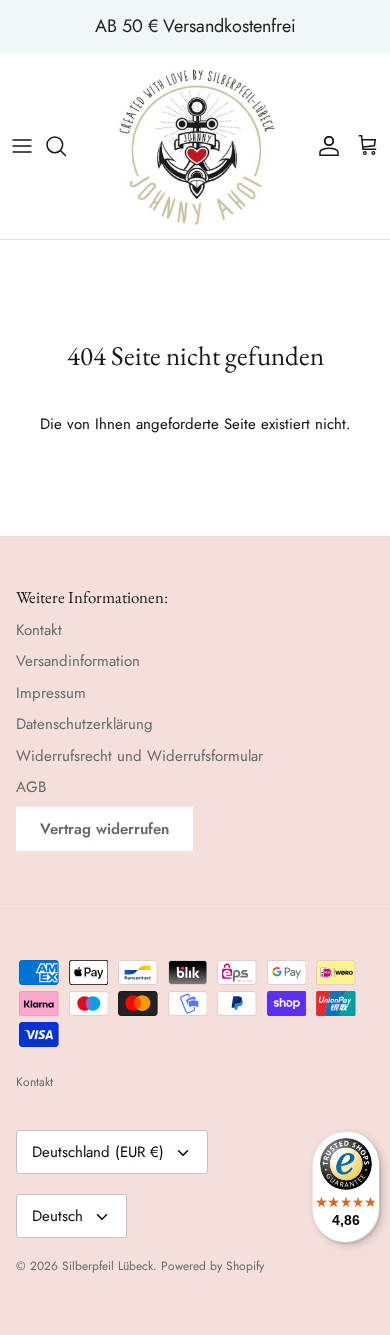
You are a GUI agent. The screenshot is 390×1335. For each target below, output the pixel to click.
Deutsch (57, 1216)
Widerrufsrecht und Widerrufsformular (139, 756)
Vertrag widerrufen (104, 829)
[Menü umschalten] (22, 146)
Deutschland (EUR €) (98, 1152)
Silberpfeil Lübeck (107, 1266)
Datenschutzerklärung (84, 724)
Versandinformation (78, 661)
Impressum (51, 693)
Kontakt (39, 630)
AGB (31, 787)
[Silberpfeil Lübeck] (195, 146)
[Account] (324, 146)
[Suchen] (66, 146)
